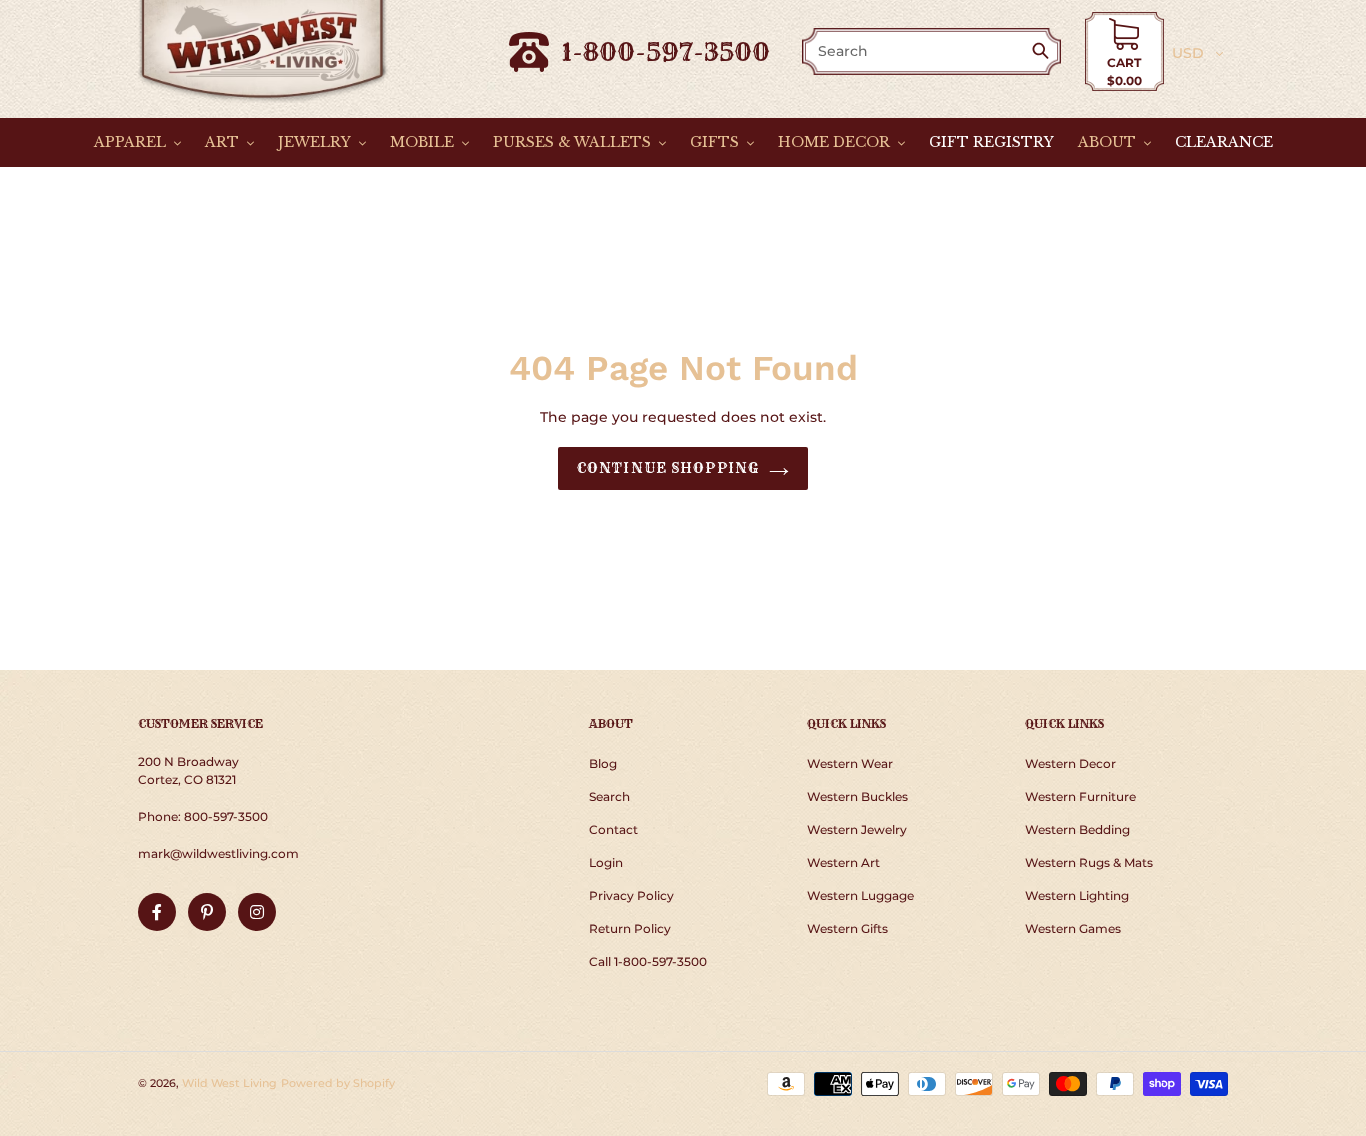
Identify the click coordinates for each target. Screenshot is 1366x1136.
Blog (603, 763)
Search (609, 796)
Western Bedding (1077, 829)
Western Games (1073, 928)
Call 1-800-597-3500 (648, 961)
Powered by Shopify (338, 1083)
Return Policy (630, 928)
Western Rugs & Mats (1089, 862)
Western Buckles (857, 796)
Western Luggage (860, 895)
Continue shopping (668, 468)
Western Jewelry (857, 829)
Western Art (843, 862)
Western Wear (850, 763)
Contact (613, 829)
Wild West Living (229, 1083)
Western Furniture (1080, 796)
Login (606, 862)
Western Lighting (1077, 895)
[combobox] (918, 51)
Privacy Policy (631, 895)
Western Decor (1070, 763)
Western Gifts (847, 928)
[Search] (1044, 52)
